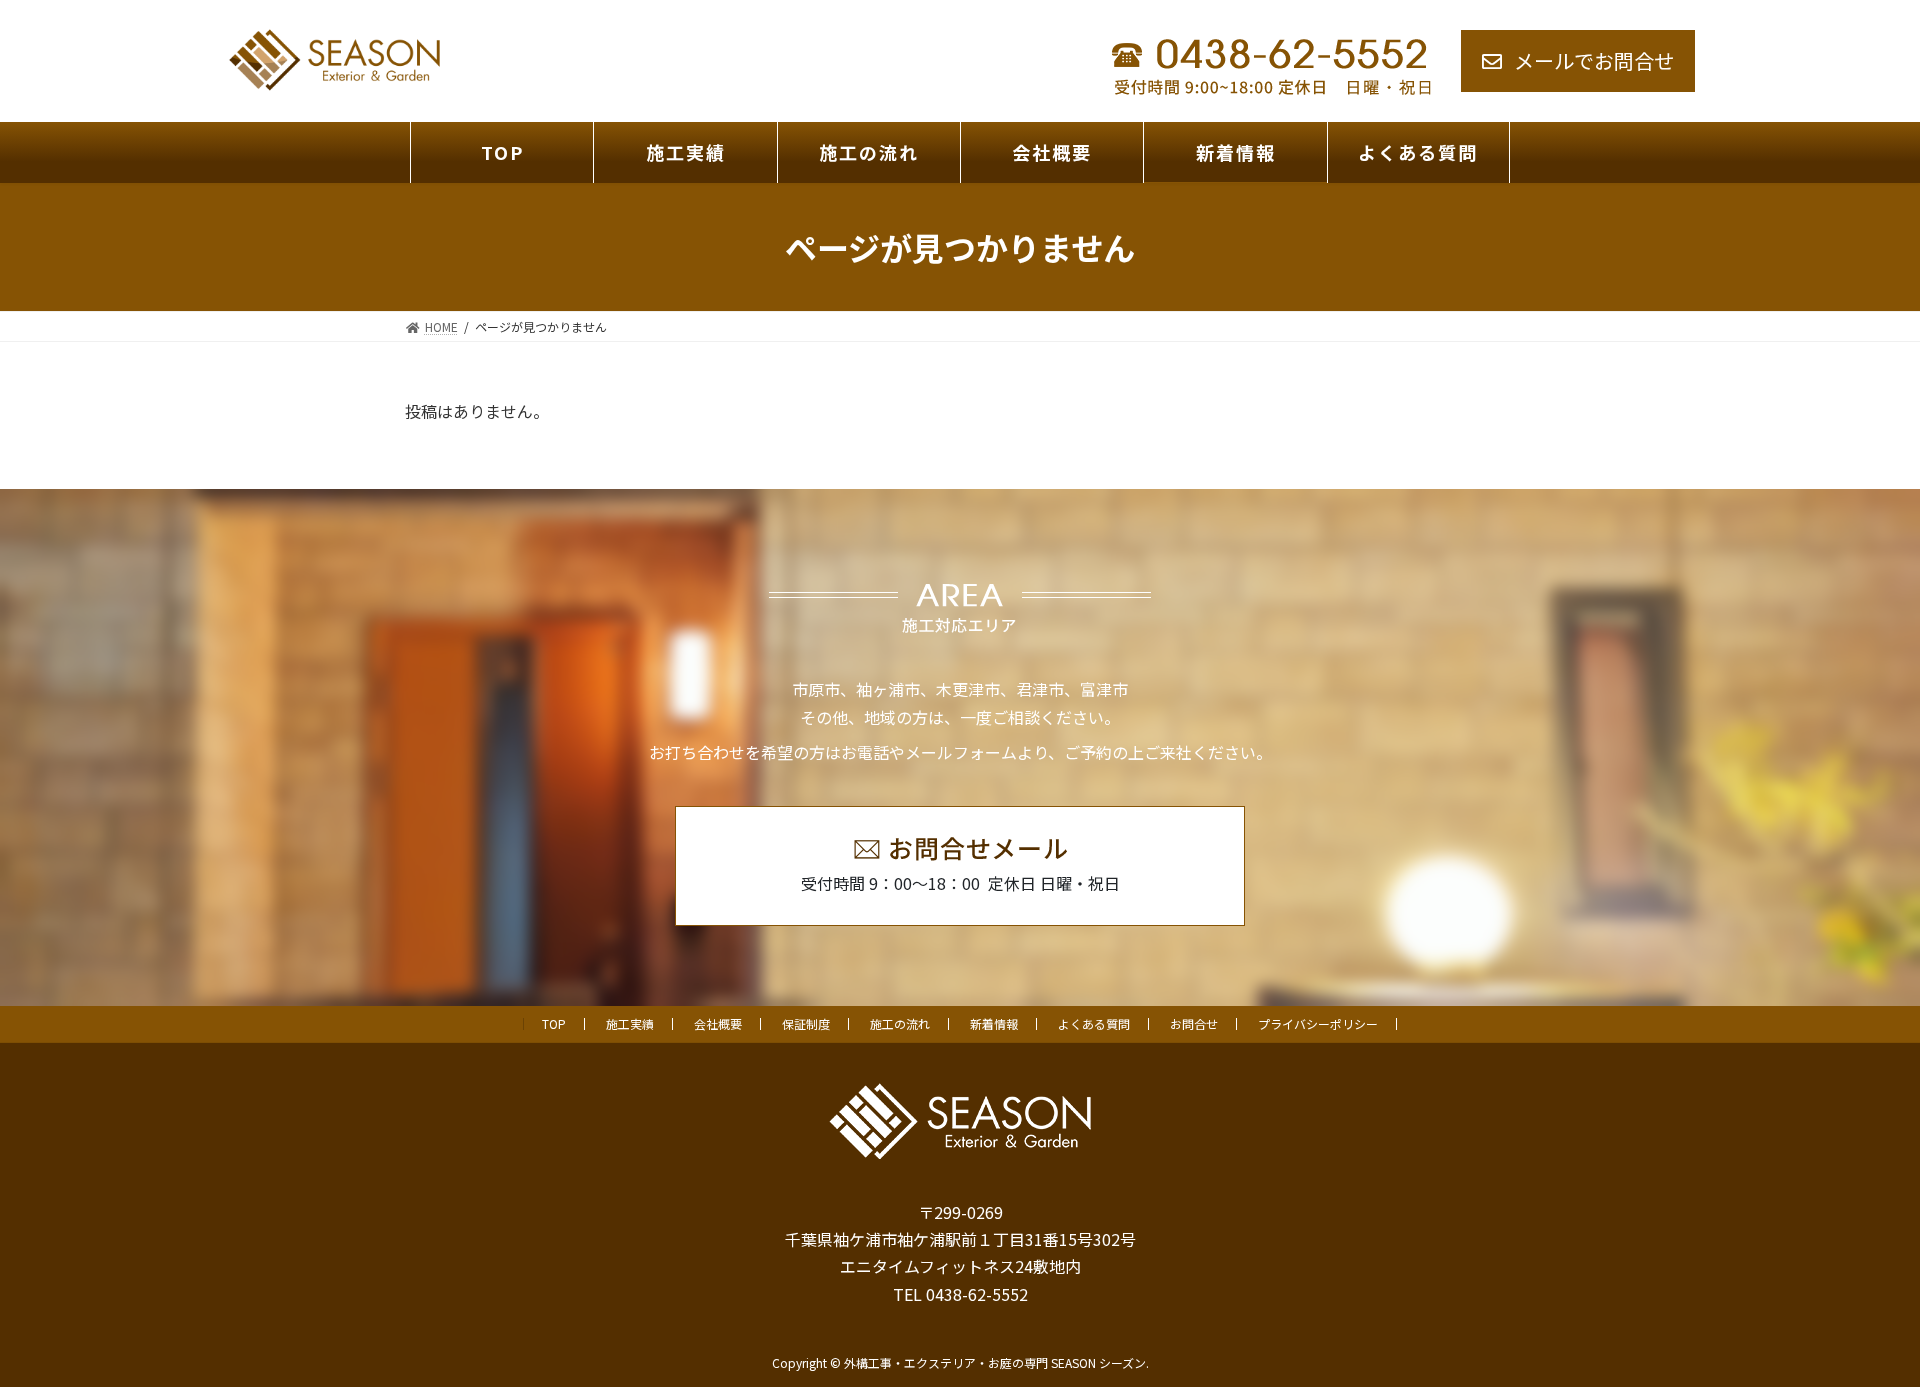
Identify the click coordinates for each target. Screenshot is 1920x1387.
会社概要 (718, 1023)
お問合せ (1194, 1023)
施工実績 (630, 1023)
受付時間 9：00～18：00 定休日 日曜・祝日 (960, 883)
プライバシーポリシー (1318, 1023)
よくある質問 (1094, 1023)
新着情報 (994, 1023)
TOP (554, 1023)
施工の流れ (900, 1023)
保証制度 (806, 1023)
